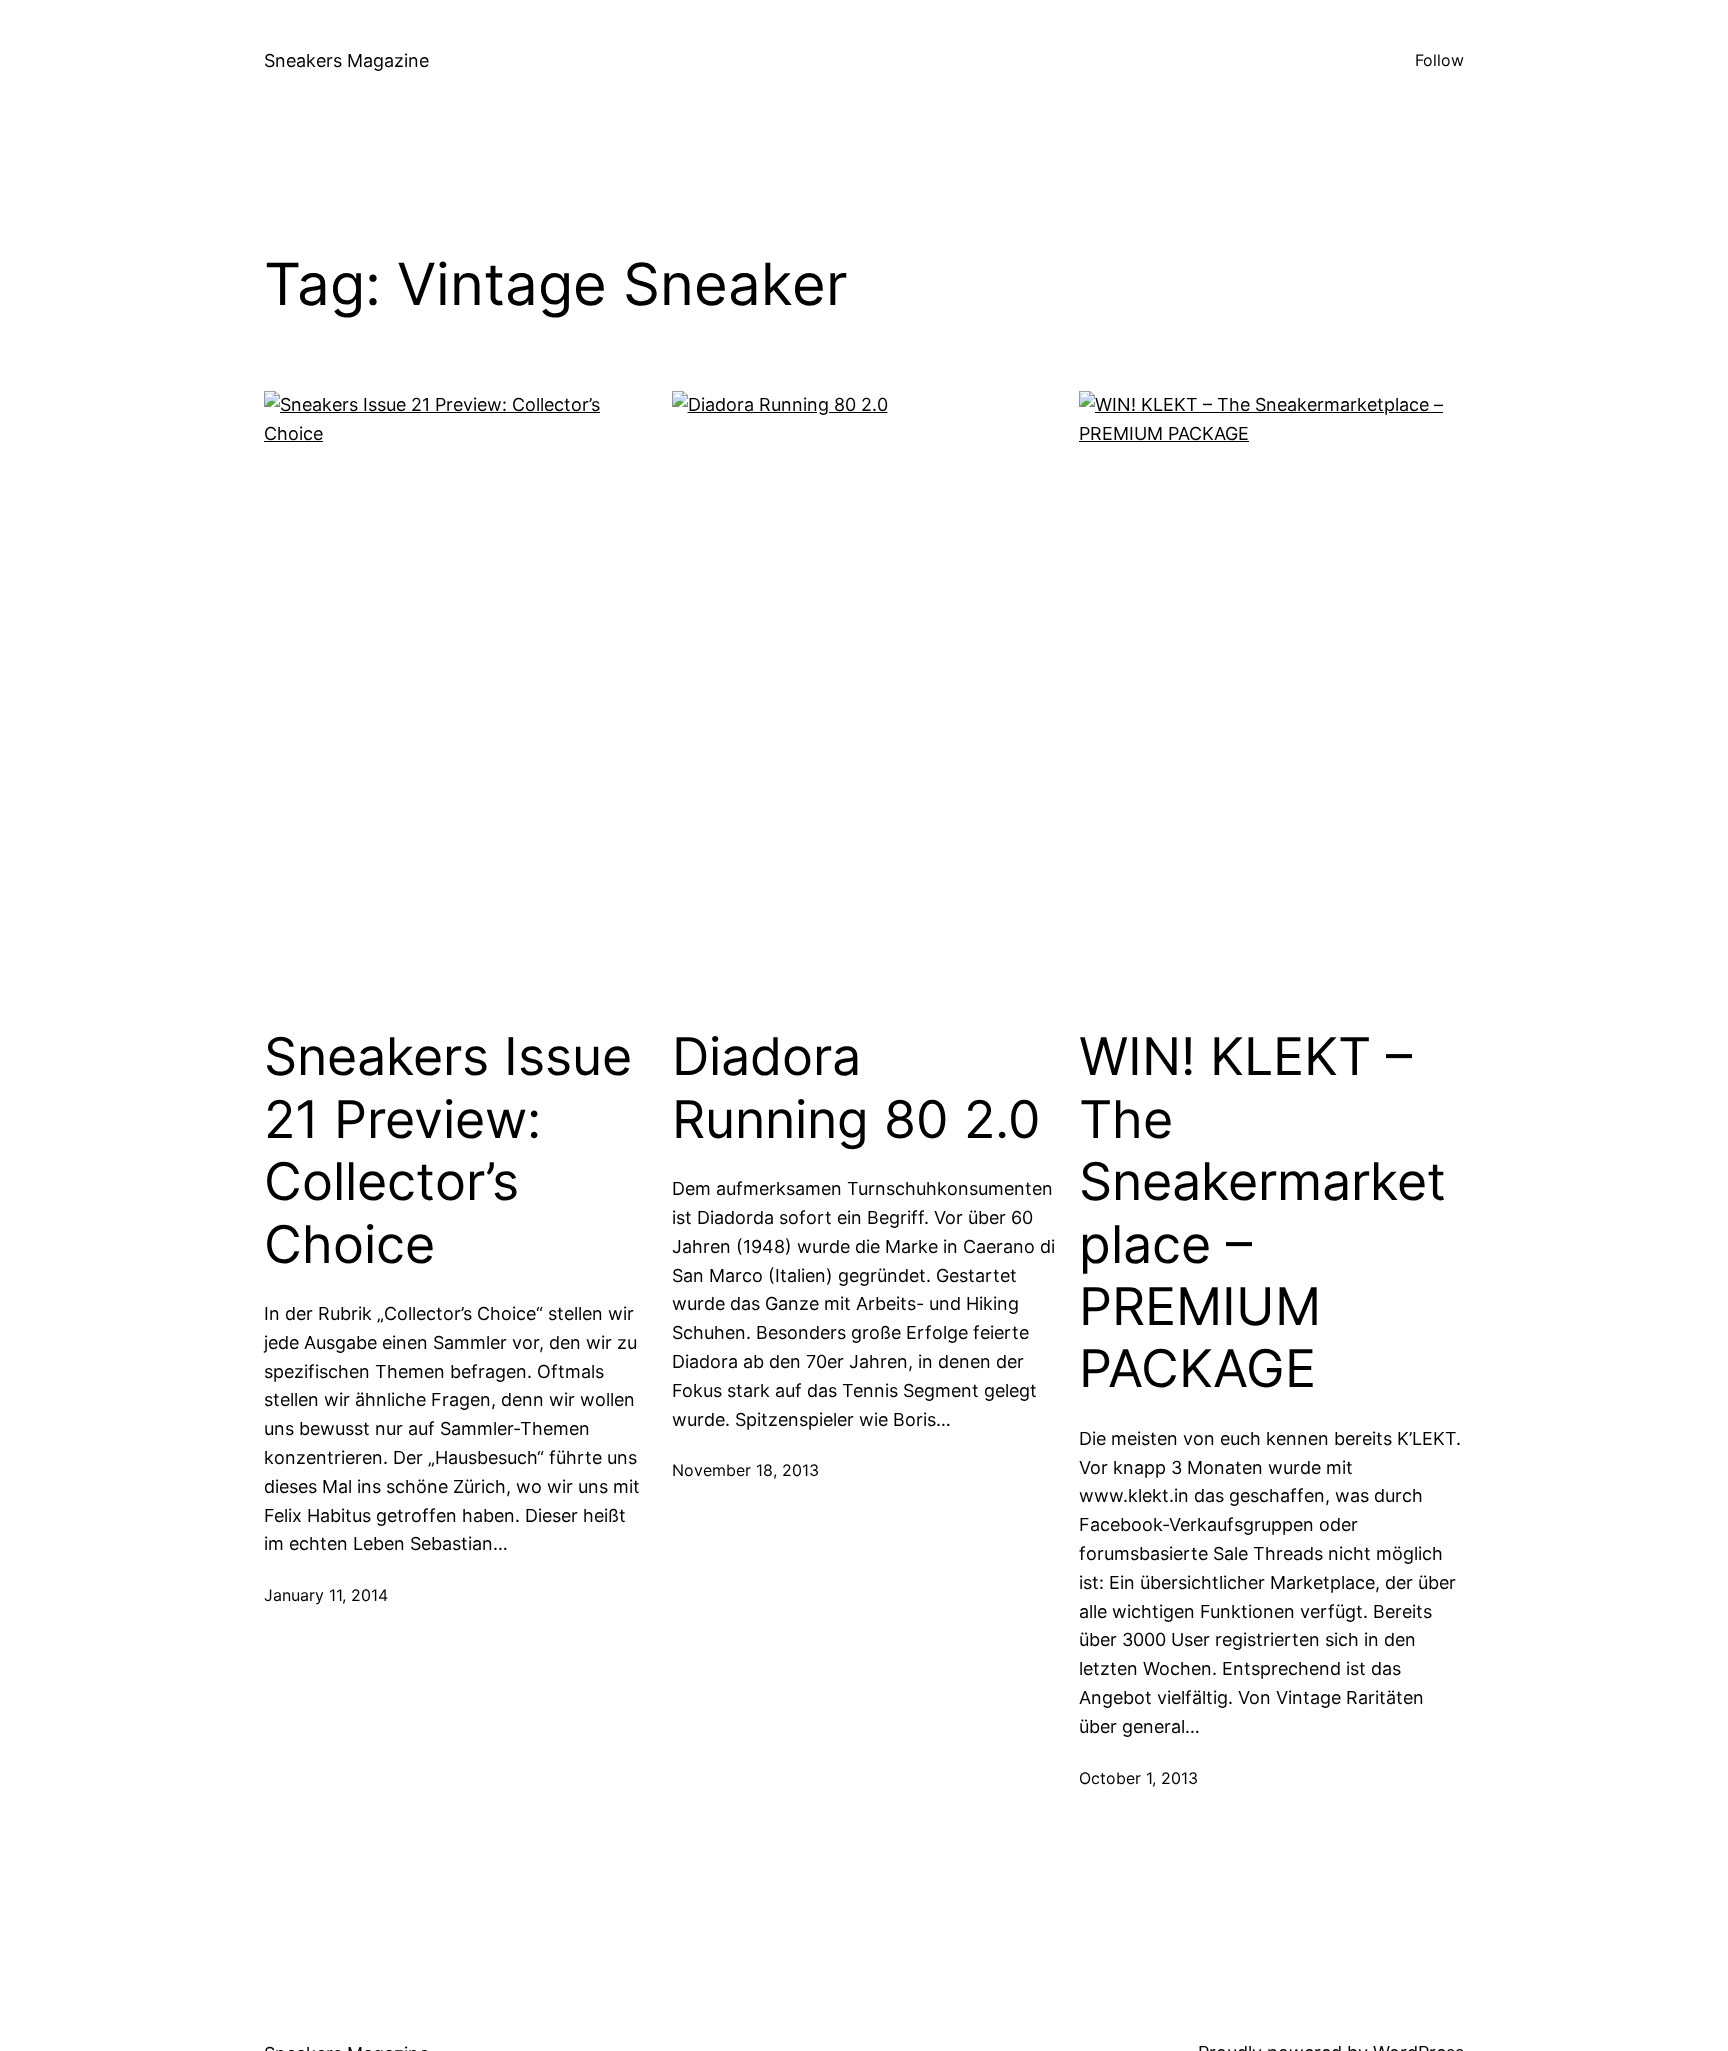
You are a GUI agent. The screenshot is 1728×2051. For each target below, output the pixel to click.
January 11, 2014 (326, 1595)
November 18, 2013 (745, 1470)
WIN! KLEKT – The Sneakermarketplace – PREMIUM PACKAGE (1262, 1213)
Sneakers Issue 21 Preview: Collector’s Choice (448, 1150)
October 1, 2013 (1138, 1778)
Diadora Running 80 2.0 (856, 1088)
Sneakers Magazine (346, 60)
